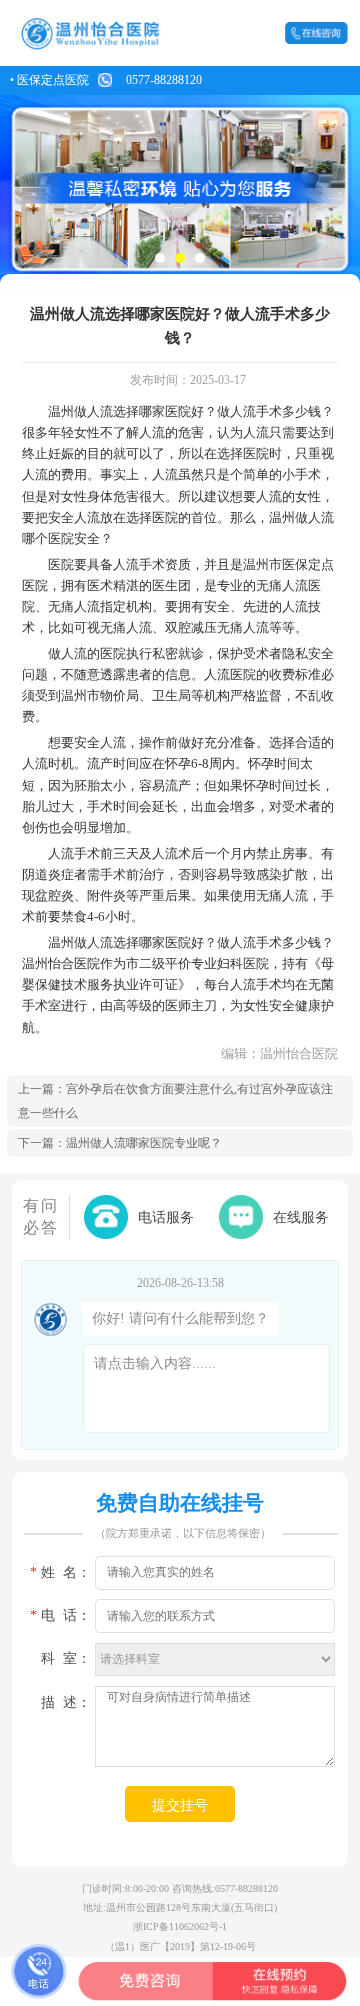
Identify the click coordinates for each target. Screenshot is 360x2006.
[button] (160, 258)
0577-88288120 (164, 80)
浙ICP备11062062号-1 (180, 1926)
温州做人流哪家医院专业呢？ (144, 1143)
